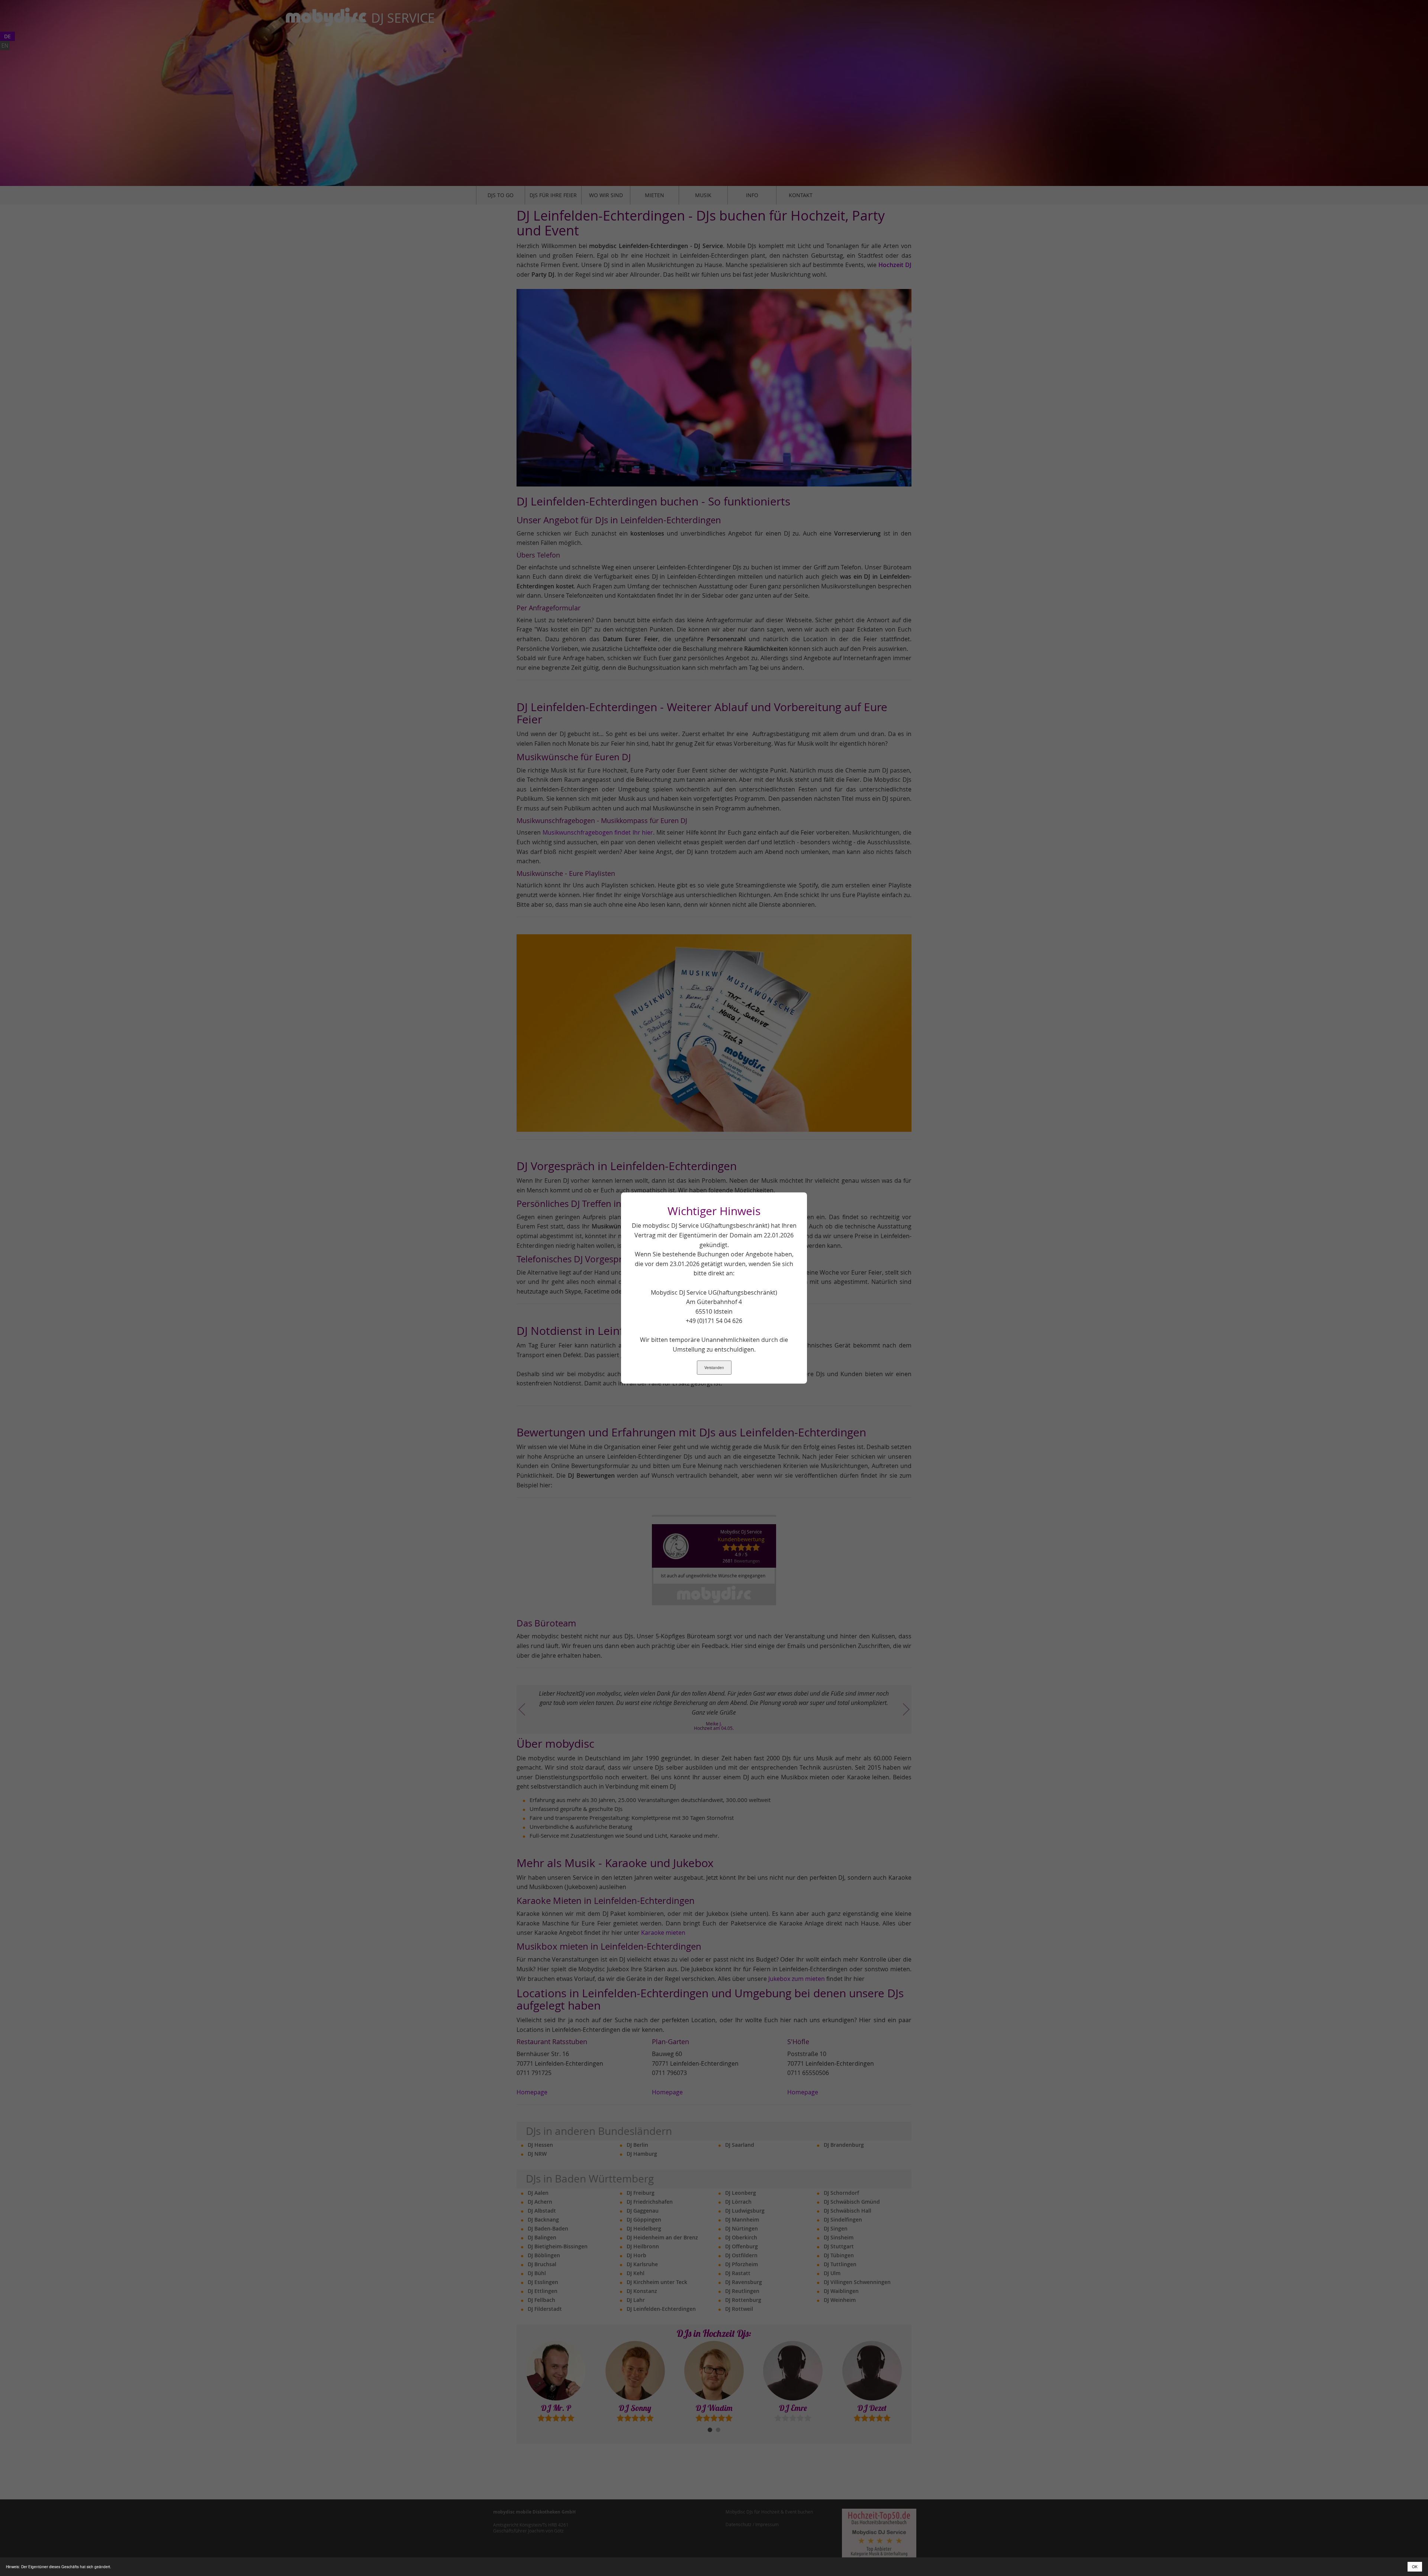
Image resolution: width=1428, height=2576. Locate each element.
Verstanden (714, 1368)
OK (1415, 2567)
